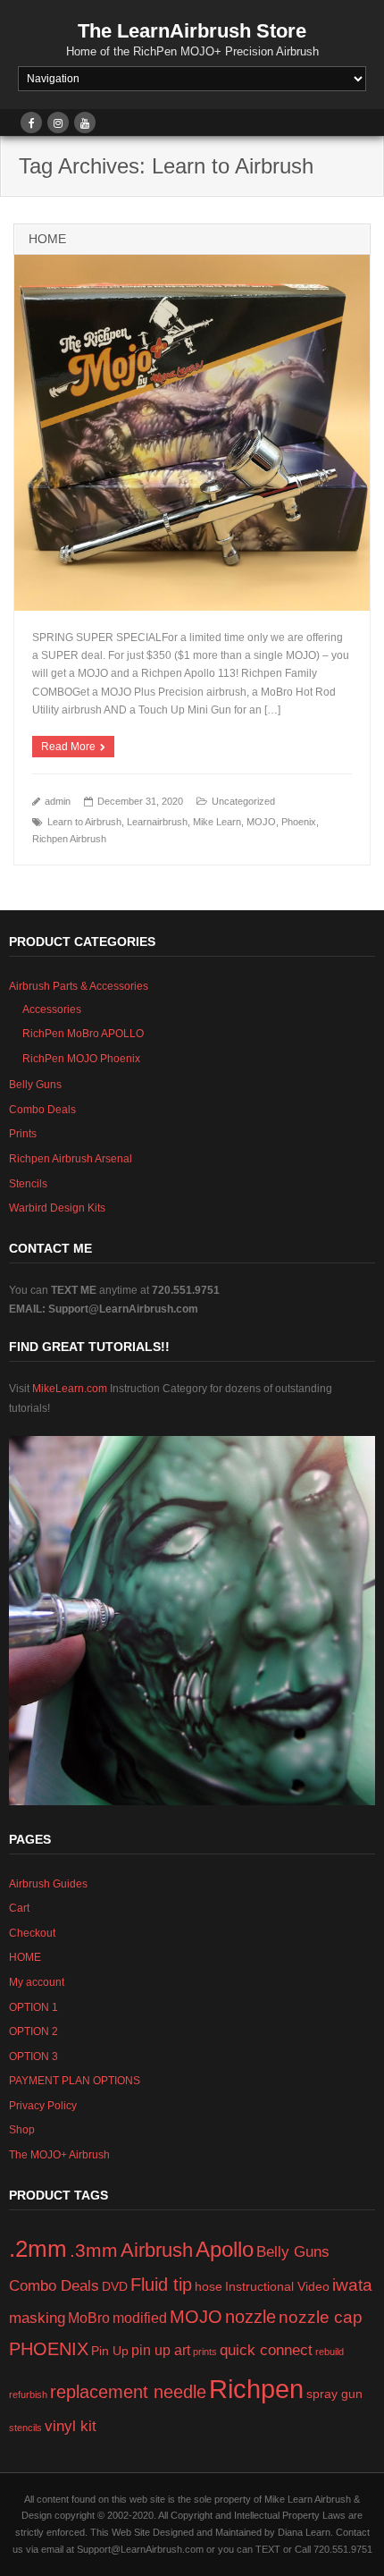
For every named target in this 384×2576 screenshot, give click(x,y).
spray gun (334, 2394)
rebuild (330, 2352)
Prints (23, 1134)
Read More (68, 747)
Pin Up (110, 2351)
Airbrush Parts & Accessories (79, 986)
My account (37, 1982)
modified (140, 2318)
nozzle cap (321, 2317)
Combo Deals (42, 1110)
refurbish (28, 2394)
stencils (25, 2428)
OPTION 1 (33, 2007)
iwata (352, 2285)
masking (37, 2318)
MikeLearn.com (71, 1389)
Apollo (225, 2249)
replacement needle (128, 2392)
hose (209, 2287)
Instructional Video (277, 2287)
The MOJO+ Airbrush (59, 2155)
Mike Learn (217, 822)
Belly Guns (35, 1085)
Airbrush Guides (48, 1884)
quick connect (266, 2350)
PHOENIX (49, 2349)
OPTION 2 (33, 2031)
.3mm (94, 2250)
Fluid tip (161, 2285)
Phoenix (299, 822)
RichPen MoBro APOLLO (83, 1034)
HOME (47, 239)
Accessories (52, 1009)
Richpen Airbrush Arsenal (71, 1159)
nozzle (250, 2317)
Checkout (32, 1933)
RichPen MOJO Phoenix (81, 1059)
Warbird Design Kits (57, 1208)
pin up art (161, 2350)
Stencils (28, 1184)
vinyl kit (71, 2426)
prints (205, 2352)
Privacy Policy (43, 2106)
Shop (22, 2130)
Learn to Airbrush (84, 822)
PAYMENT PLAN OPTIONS (75, 2081)
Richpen (256, 2389)
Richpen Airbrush (69, 839)
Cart (19, 1908)
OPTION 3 (33, 2057)
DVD (115, 2287)
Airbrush (157, 2250)
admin (58, 801)
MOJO (261, 822)
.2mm (38, 2249)
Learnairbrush (157, 822)
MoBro (89, 2318)
